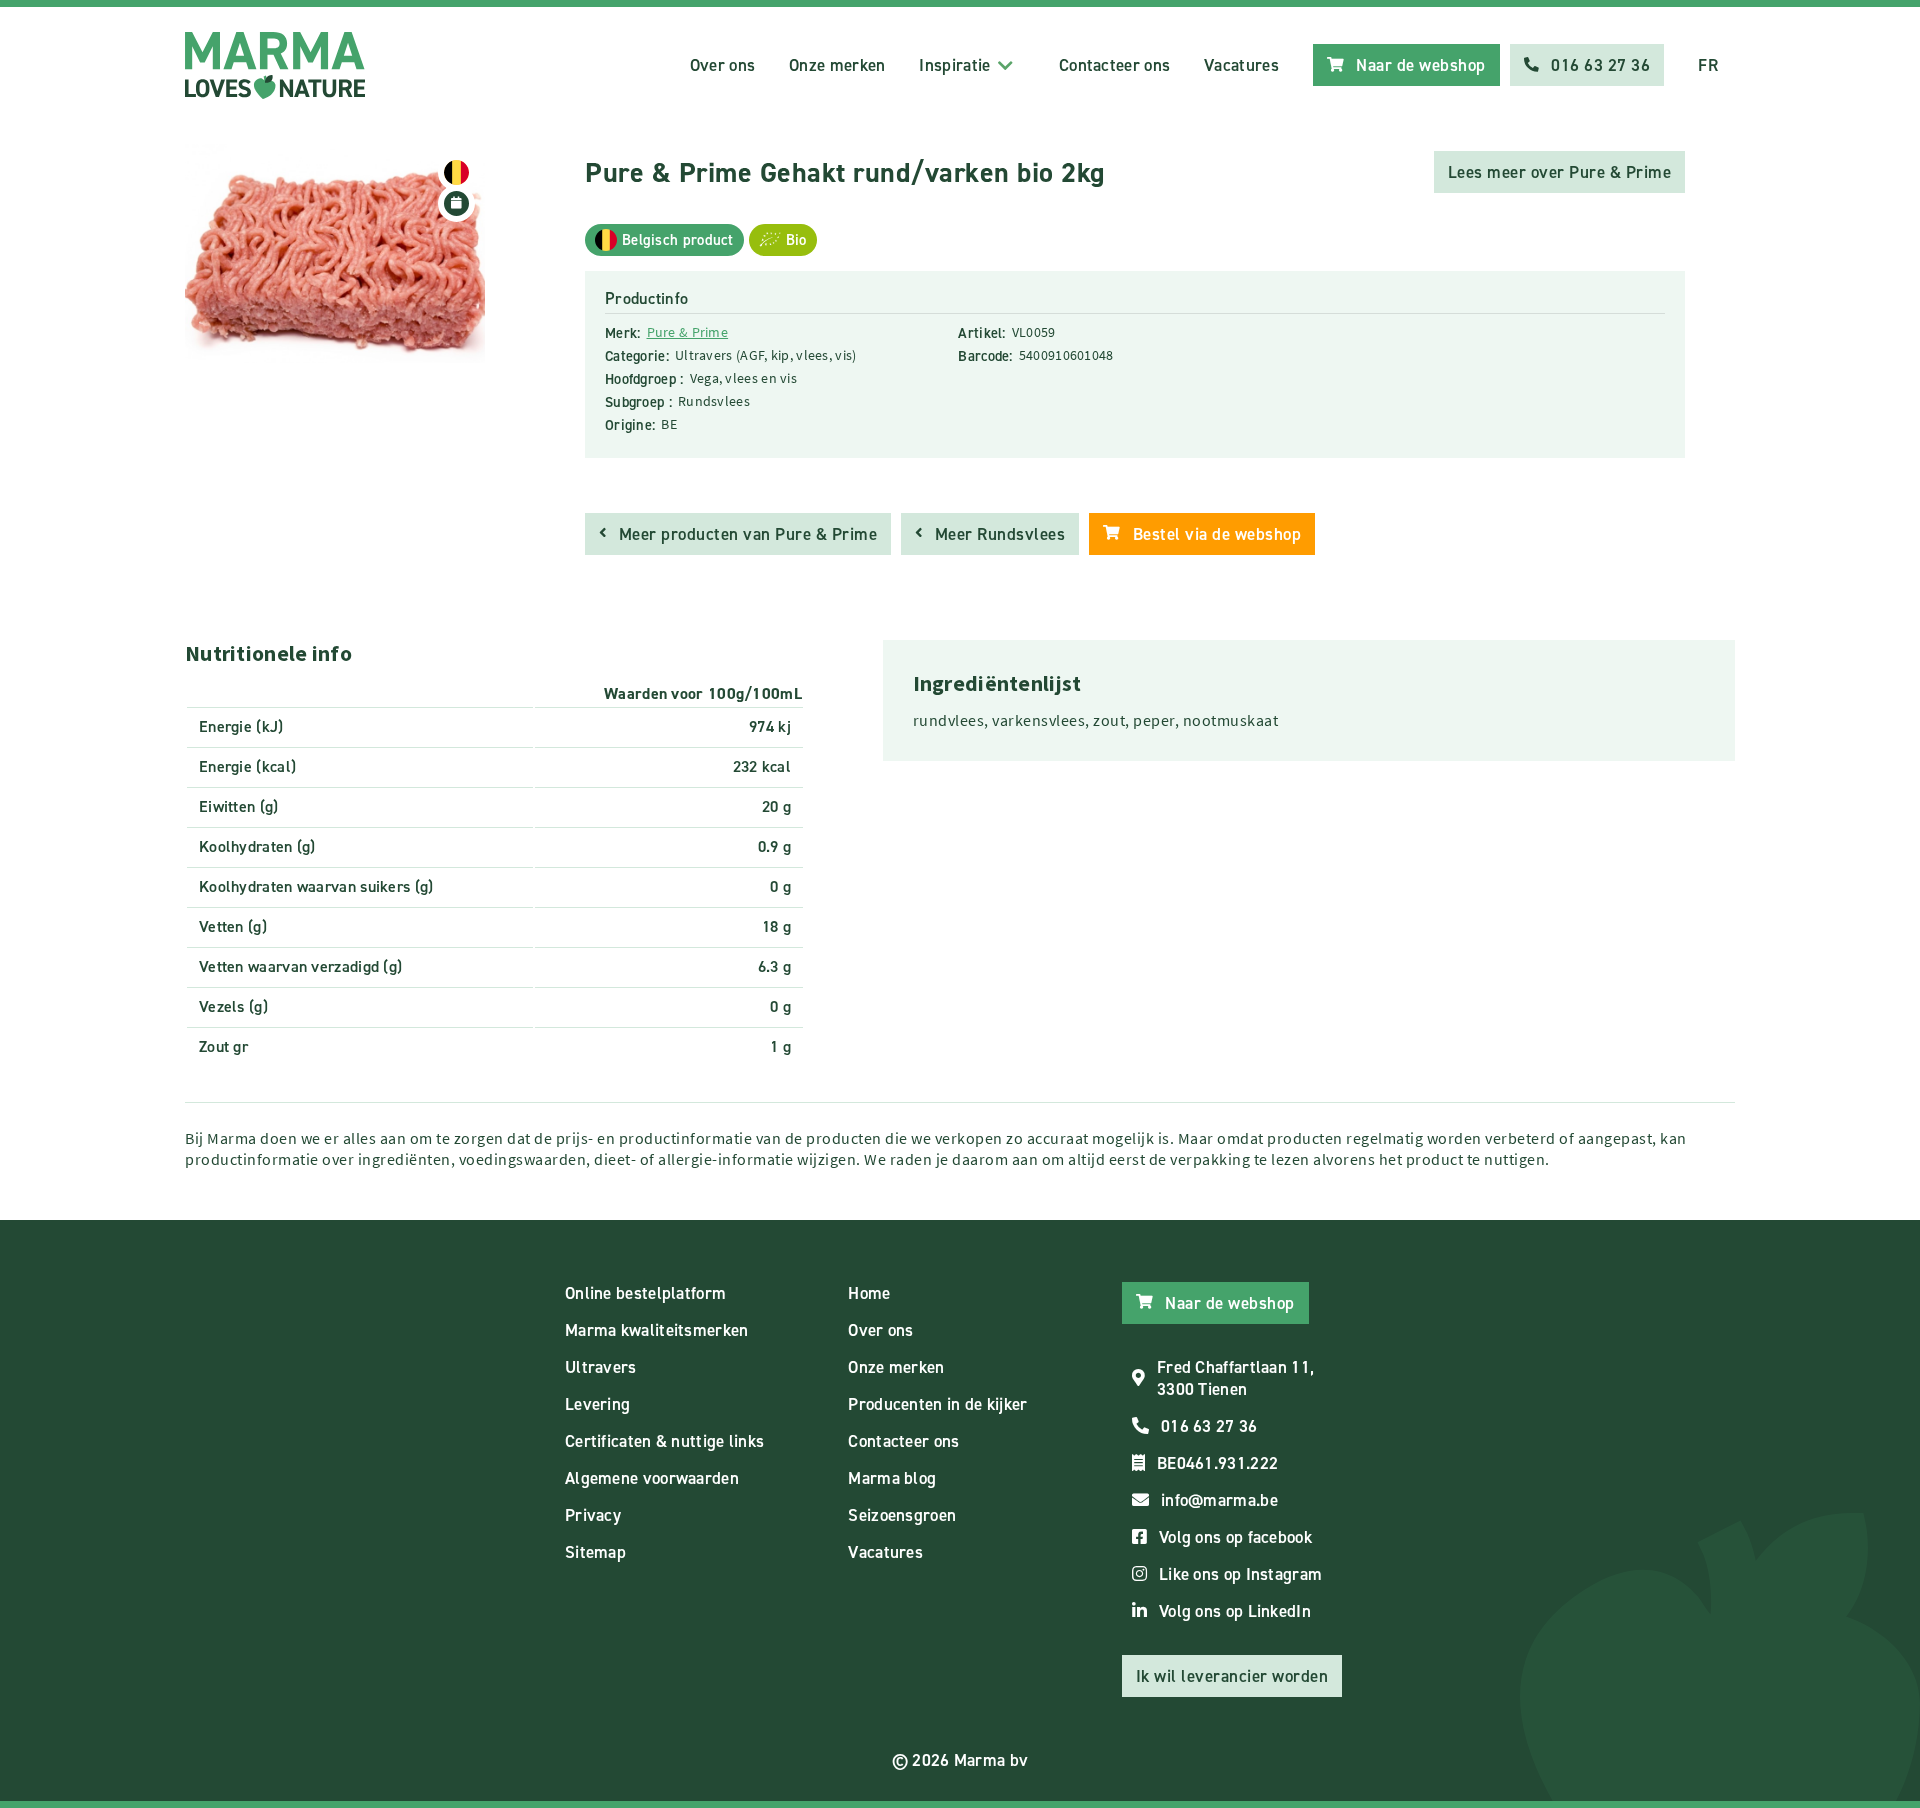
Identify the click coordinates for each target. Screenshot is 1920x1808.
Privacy (593, 1515)
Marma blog (892, 1478)
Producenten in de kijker (937, 1404)
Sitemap (595, 1552)
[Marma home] (275, 65)
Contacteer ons (1114, 65)
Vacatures (1241, 65)
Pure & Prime (688, 332)
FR (1708, 65)
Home (869, 1293)
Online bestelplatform (645, 1293)
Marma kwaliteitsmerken (657, 1330)
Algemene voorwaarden (652, 1478)
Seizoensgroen (902, 1515)
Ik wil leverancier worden (1232, 1676)
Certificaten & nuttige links (664, 1441)
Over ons (722, 65)
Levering (597, 1404)
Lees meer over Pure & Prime (1560, 172)
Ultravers (601, 1367)
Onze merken (837, 65)
